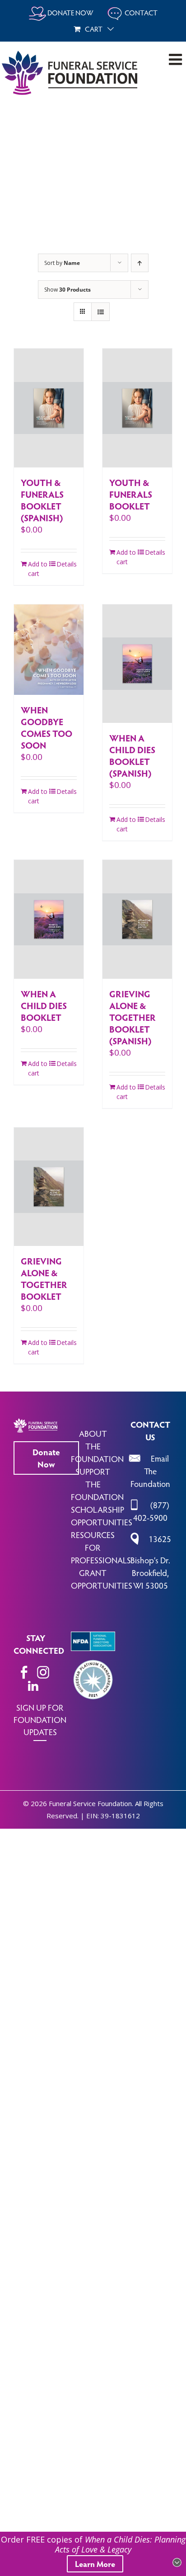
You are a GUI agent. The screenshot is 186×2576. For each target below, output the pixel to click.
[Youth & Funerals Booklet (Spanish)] (49, 408)
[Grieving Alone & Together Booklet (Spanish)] (137, 919)
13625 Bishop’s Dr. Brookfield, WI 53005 (151, 1562)
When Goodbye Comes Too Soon (46, 727)
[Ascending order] (140, 263)
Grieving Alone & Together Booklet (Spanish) (133, 1017)
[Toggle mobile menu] (177, 59)
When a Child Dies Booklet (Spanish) (132, 755)
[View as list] (100, 312)
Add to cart (38, 569)
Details (67, 564)
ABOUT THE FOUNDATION (97, 1446)
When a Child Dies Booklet (44, 1005)
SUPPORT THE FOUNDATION (97, 1484)
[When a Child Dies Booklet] (49, 919)
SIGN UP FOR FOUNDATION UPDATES (40, 1719)
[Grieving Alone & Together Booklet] (49, 1187)
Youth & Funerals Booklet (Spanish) (42, 500)
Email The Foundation (150, 1471)
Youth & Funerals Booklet (131, 494)
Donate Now (46, 1458)
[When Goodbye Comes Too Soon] (49, 650)
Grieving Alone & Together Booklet (44, 1279)
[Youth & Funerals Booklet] (137, 408)
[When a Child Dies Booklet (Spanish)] (137, 664)
